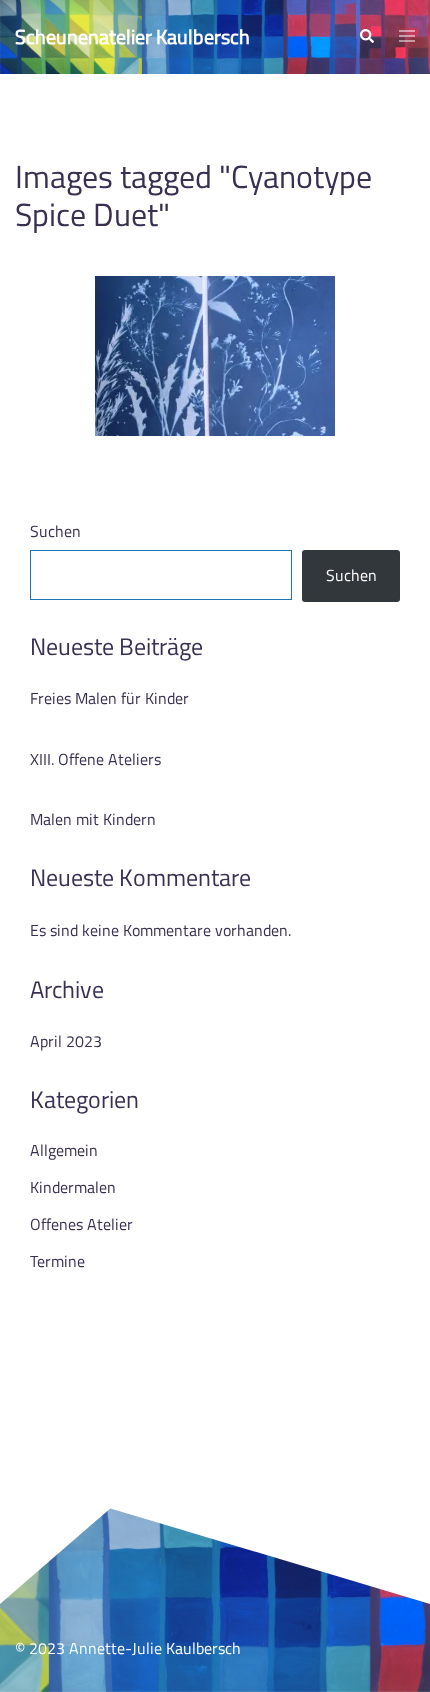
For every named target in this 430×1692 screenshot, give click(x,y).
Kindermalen (73, 1187)
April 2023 (66, 1041)
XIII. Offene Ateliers (95, 759)
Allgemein (64, 1150)
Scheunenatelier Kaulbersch (132, 36)
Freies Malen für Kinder (109, 698)
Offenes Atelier (81, 1224)
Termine (57, 1261)
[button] (366, 37)
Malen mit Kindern (93, 819)
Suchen (55, 531)
